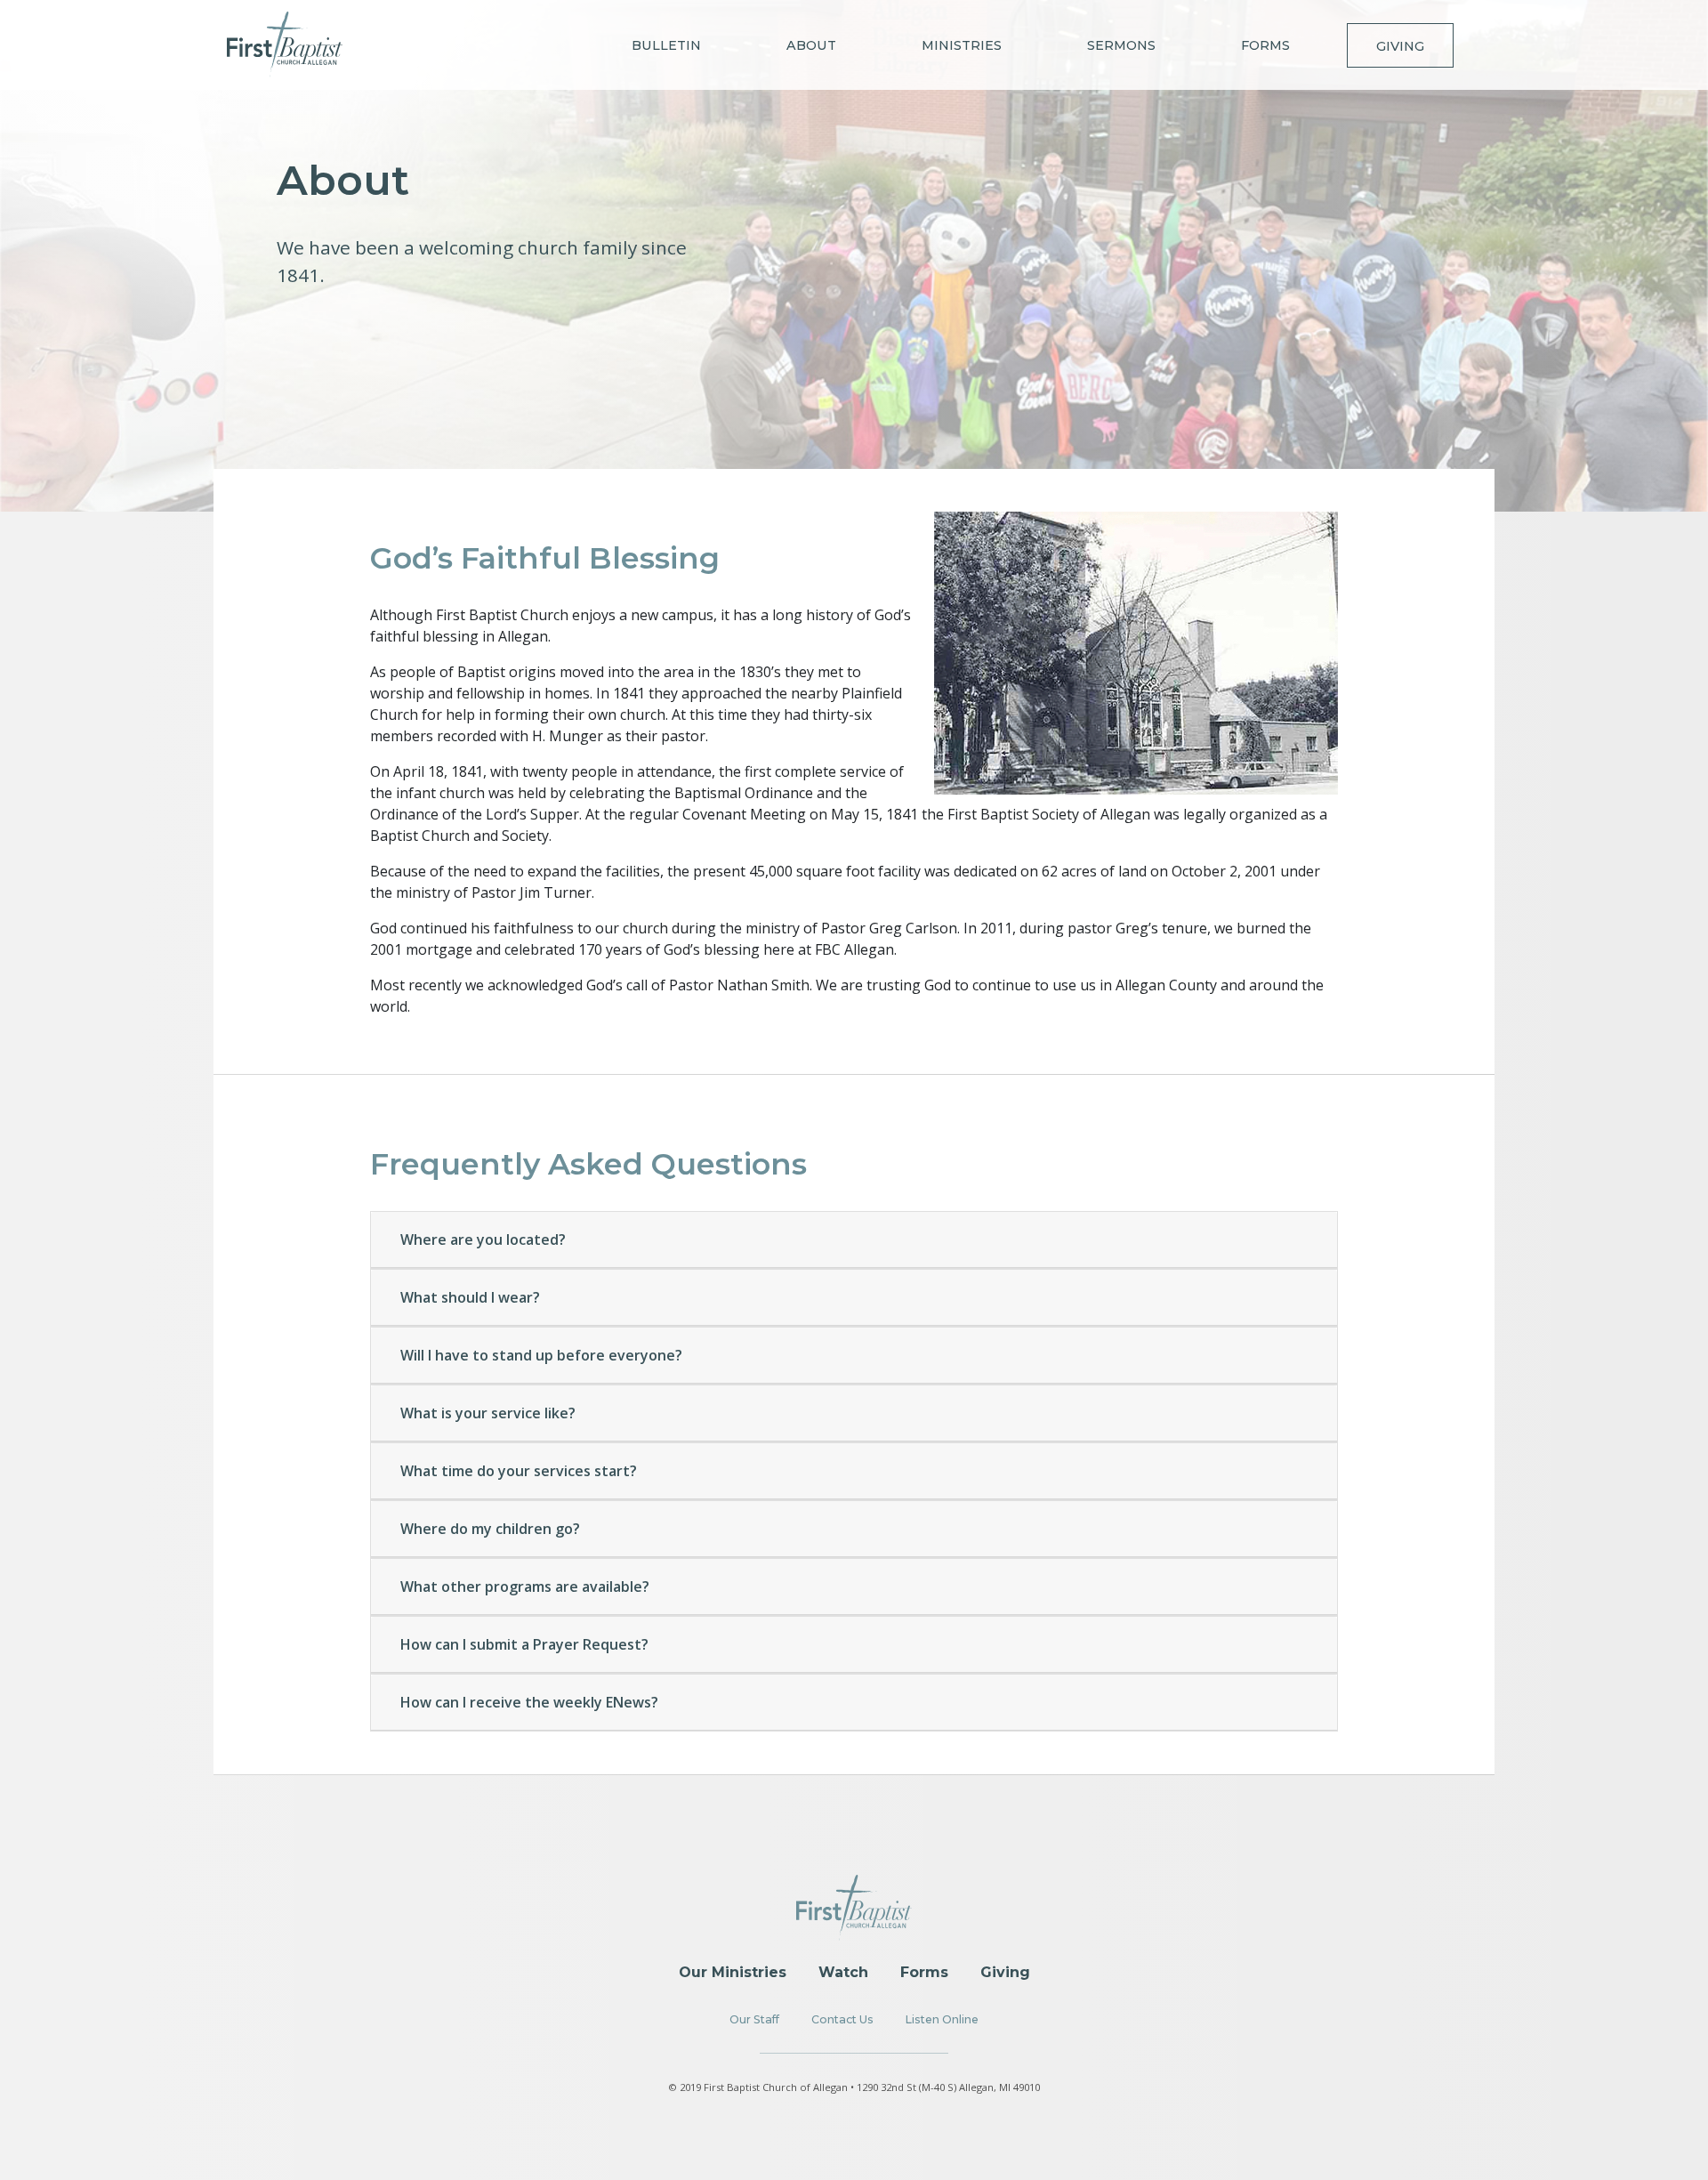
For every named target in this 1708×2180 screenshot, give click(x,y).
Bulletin (666, 45)
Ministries (962, 45)
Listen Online (942, 2019)
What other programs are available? (525, 1587)
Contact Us (842, 2019)
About (811, 45)
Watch (843, 1972)
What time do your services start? (519, 1471)
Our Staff (754, 2019)
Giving (1400, 46)
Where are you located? (483, 1239)
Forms (1265, 45)
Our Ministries (733, 1972)
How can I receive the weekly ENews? (529, 1702)
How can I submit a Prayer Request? (524, 1644)
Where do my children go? (490, 1529)
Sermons (1121, 45)
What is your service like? (488, 1413)
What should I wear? (470, 1297)
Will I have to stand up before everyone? (541, 1355)
